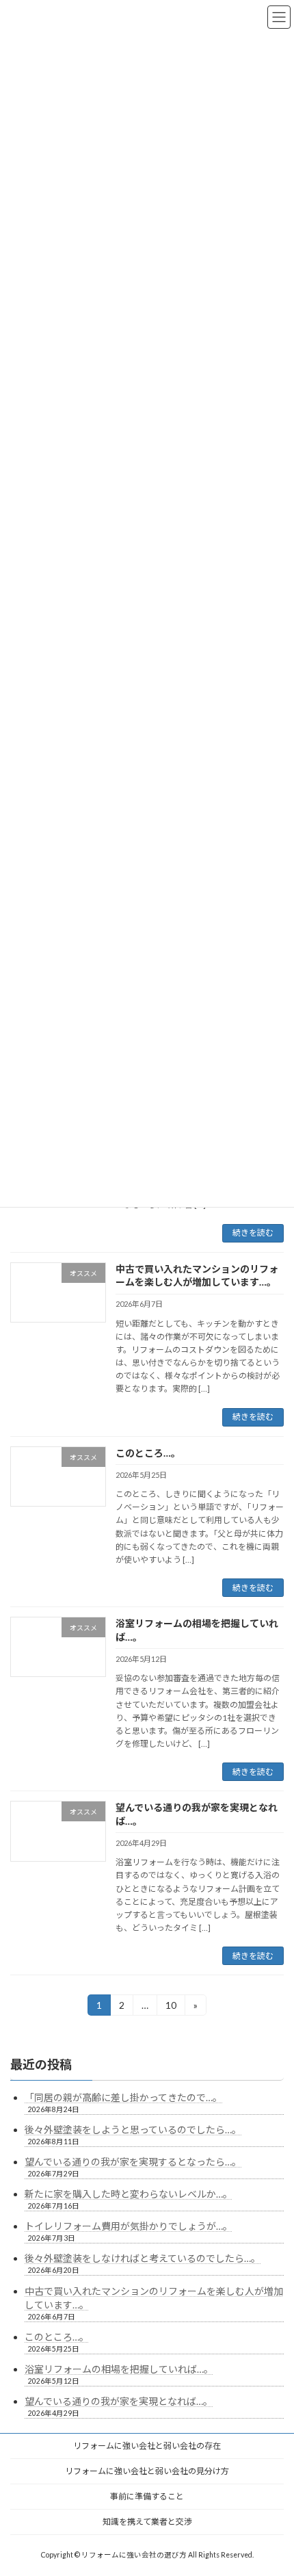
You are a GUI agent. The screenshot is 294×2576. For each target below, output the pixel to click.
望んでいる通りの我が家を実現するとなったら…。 (133, 2162)
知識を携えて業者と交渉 (147, 2522)
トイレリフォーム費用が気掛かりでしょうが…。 (129, 2226)
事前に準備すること (147, 2496)
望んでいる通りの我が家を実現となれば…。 (119, 2401)
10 (171, 2007)
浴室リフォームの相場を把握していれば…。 (119, 2369)
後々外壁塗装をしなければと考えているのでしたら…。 (143, 2258)
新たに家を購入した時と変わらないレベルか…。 (129, 2194)
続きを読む (253, 1233)
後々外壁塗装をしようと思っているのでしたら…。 (133, 2130)
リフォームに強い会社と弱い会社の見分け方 (147, 2471)
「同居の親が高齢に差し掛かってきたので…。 (123, 2097)
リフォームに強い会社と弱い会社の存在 (147, 2446)
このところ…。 (148, 1453)
